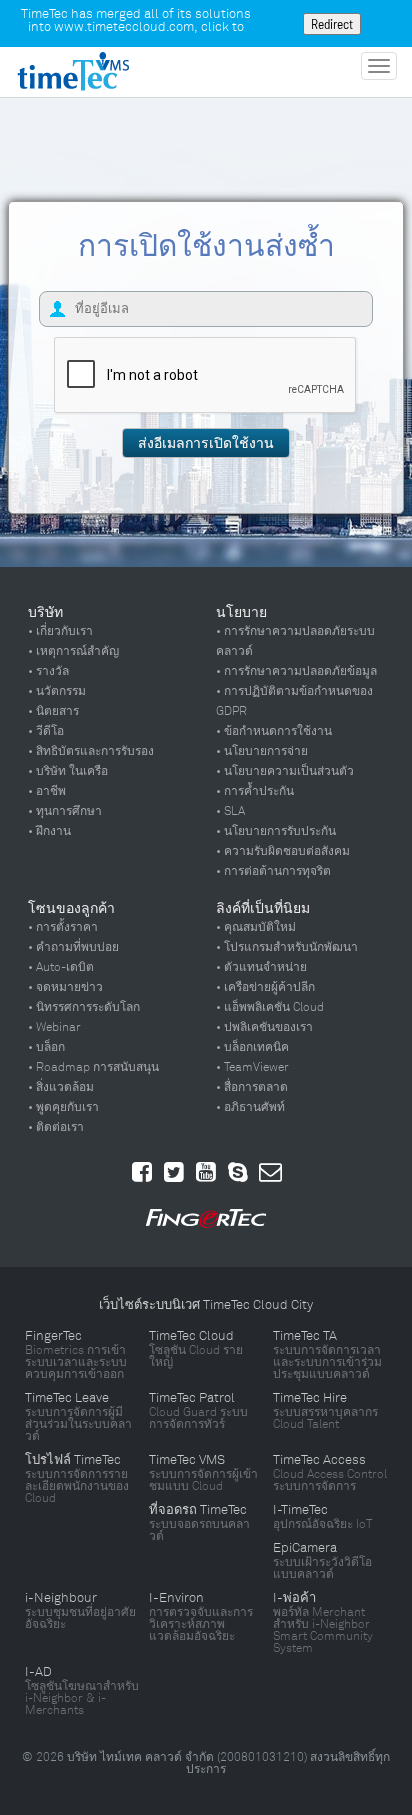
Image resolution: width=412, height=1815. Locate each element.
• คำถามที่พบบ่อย (73, 947)
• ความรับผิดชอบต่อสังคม (283, 851)
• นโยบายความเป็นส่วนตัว (285, 771)
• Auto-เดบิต (61, 967)
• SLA (230, 811)
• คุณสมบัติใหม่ (256, 927)
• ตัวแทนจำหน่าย (261, 967)
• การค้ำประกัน (255, 791)
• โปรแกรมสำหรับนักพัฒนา (287, 947)
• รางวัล (48, 671)
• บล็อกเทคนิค (252, 1047)
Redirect (332, 24)
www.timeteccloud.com (124, 27)
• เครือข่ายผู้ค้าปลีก (265, 987)
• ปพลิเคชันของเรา (264, 1027)
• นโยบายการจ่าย (262, 751)
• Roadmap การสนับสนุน (93, 1067)
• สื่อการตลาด (252, 1087)
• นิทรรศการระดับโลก (84, 1007)
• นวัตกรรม (57, 691)
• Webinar (54, 1027)
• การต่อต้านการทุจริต (273, 871)
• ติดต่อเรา (56, 1127)
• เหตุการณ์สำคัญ (73, 651)
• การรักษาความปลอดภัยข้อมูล (296, 671)
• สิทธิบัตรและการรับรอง (91, 751)
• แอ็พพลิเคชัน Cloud (270, 1007)
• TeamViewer (252, 1067)
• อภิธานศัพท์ (250, 1107)
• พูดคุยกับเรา (63, 1107)
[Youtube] (206, 1172)
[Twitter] (174, 1172)
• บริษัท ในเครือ (68, 771)
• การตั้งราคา (63, 927)
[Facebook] (142, 1172)
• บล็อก (46, 1047)
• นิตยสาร (53, 711)
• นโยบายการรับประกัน (276, 831)
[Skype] (238, 1172)
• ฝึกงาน (49, 831)
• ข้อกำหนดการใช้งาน (274, 731)
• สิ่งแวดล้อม (61, 1087)
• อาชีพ (47, 791)
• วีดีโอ (46, 731)
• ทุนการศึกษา (65, 811)
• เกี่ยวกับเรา (60, 631)
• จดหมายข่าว (65, 987)
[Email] (270, 1172)
